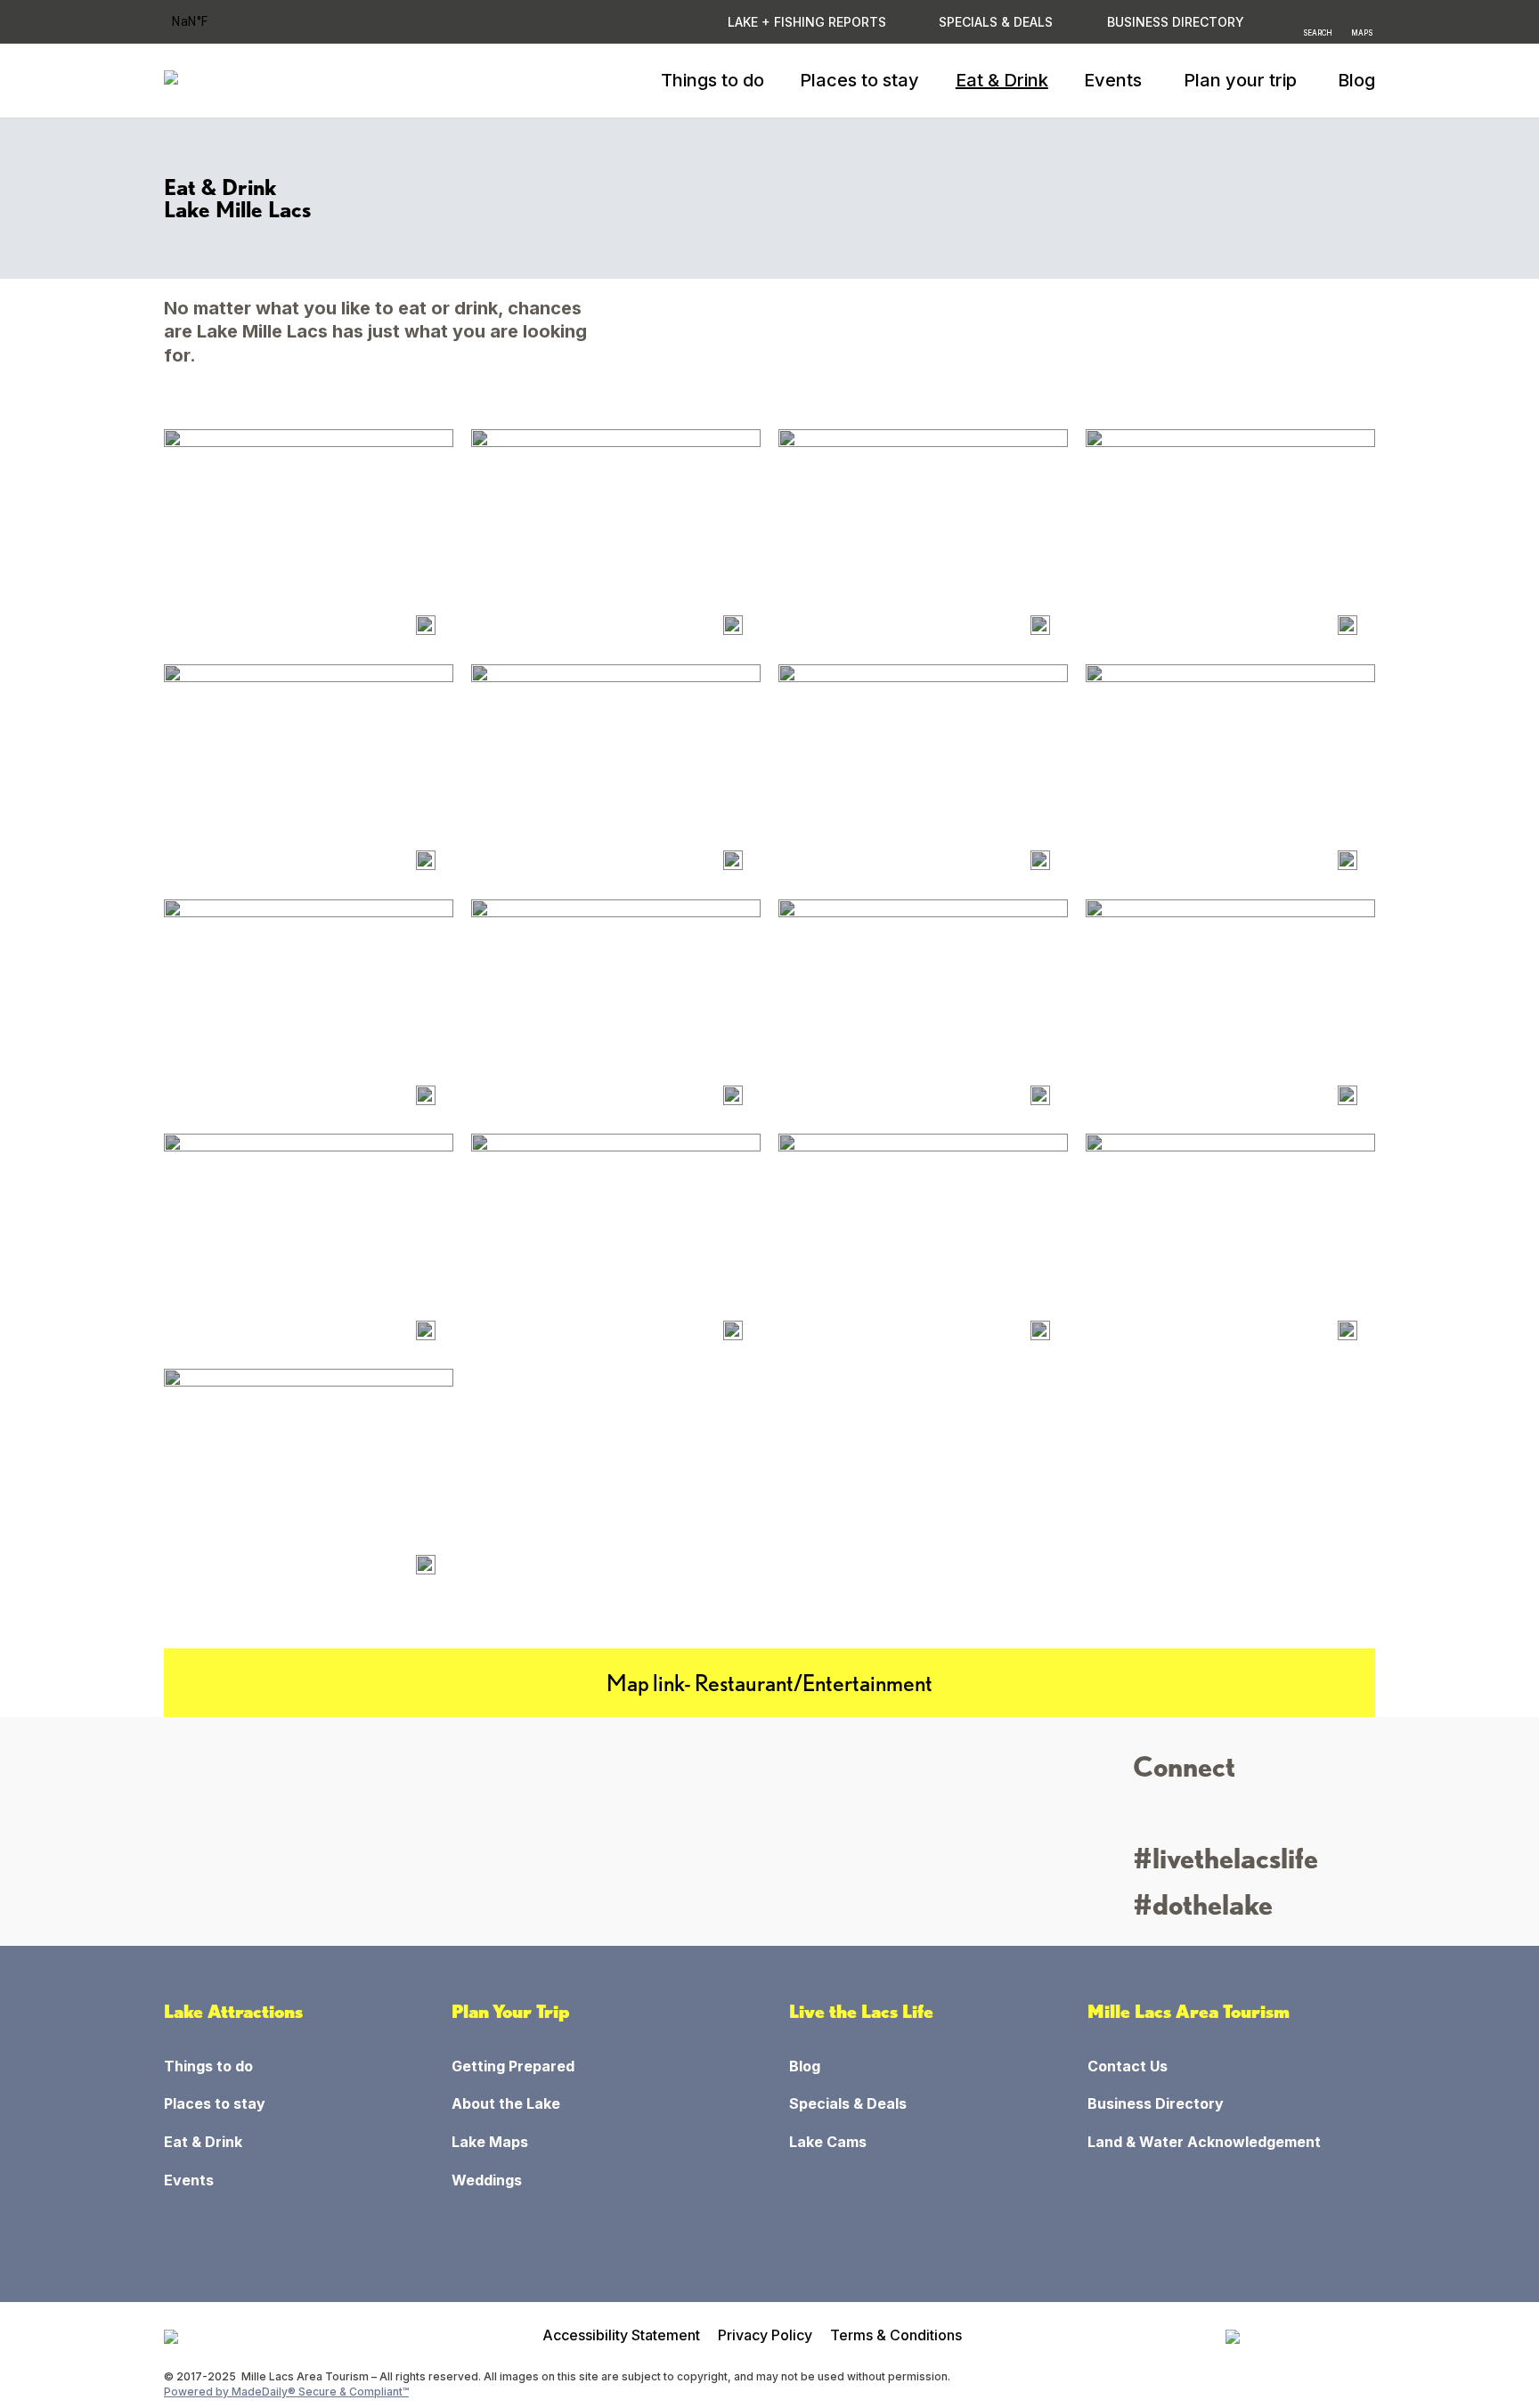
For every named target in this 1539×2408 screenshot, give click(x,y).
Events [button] (1113, 80)
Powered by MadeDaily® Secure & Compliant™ (286, 2392)
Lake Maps (490, 2142)
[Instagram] (1148, 1816)
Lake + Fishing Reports (807, 22)
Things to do (712, 80)
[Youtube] (1246, 1816)
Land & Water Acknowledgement (1204, 2142)
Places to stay (859, 80)
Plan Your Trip (511, 2012)
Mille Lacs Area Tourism (1189, 2012)
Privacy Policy (765, 2335)
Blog (1356, 80)
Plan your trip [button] (1240, 80)
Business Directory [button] (1176, 22)
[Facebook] (1181, 1816)
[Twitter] (1213, 1816)
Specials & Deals (996, 22)
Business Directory (1156, 2103)
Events (189, 2180)
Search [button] (1318, 32)
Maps (1362, 32)
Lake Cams (828, 2142)
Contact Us (1128, 2066)
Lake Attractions (233, 2012)
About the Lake (506, 2103)
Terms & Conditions (896, 2335)
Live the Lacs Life (861, 2012)
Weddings (487, 2180)
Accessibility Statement (621, 2335)
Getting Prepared (513, 2066)
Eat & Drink (1002, 80)
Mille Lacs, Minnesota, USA (213, 22)
